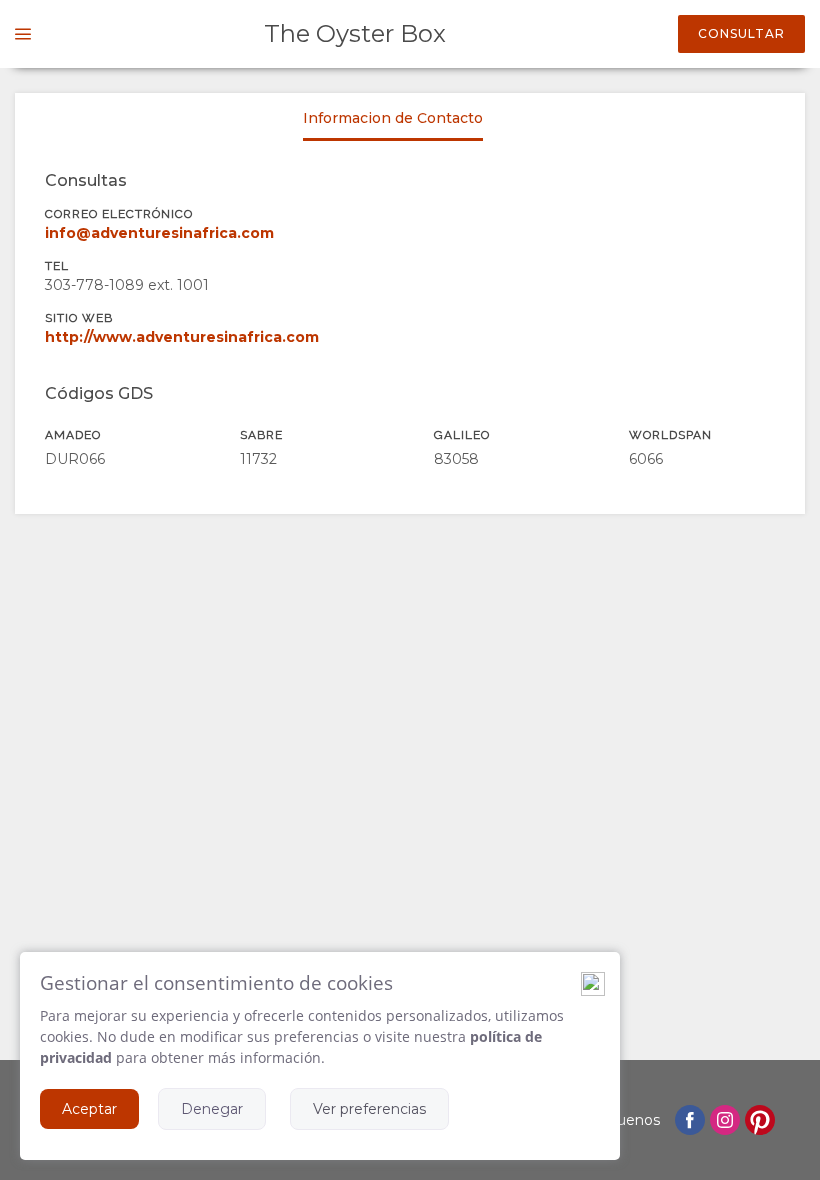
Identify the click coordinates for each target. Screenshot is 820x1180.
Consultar (741, 33)
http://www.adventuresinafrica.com (182, 337)
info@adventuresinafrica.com (159, 233)
